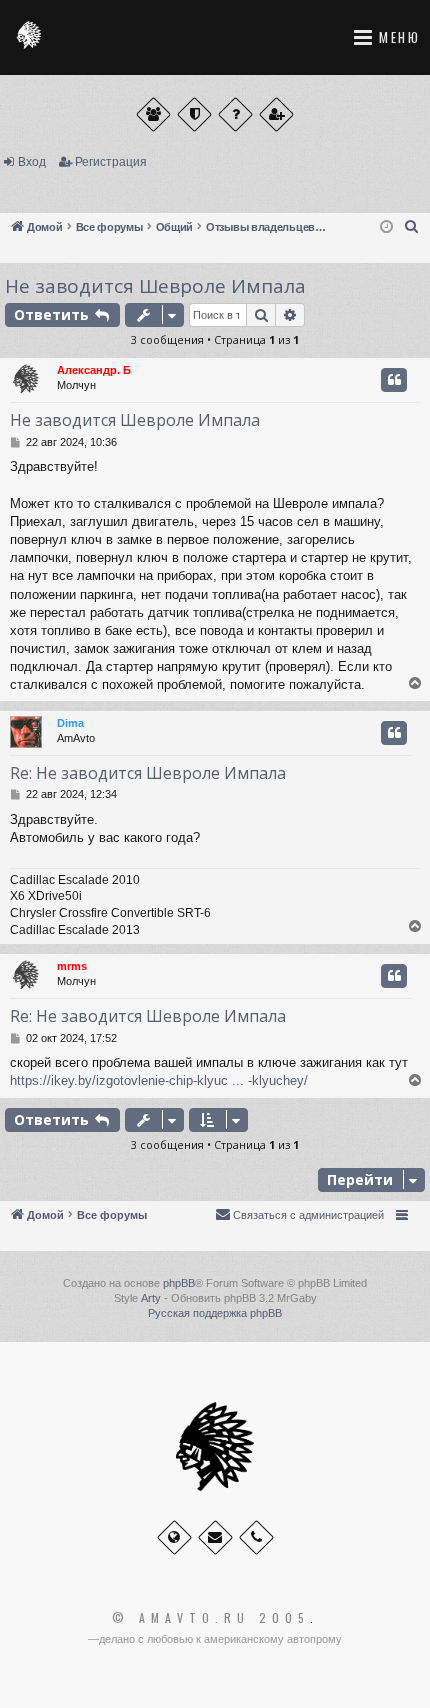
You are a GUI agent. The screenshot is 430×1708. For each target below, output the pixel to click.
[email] (215, 1537)
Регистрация (111, 162)
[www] (174, 1537)
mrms (72, 966)
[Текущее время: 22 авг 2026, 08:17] (386, 227)
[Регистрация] (276, 114)
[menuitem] (412, 227)
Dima (70, 723)
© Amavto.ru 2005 (211, 1618)
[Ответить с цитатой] (394, 380)
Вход (32, 162)
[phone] (256, 1537)
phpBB (179, 1283)
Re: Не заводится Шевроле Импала (148, 773)
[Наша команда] (194, 114)
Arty (151, 1298)
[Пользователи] (153, 114)
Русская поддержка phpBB (215, 1313)
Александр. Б (94, 370)
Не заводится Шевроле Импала (155, 286)
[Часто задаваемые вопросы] (235, 114)
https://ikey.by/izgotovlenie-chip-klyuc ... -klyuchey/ (159, 1080)
